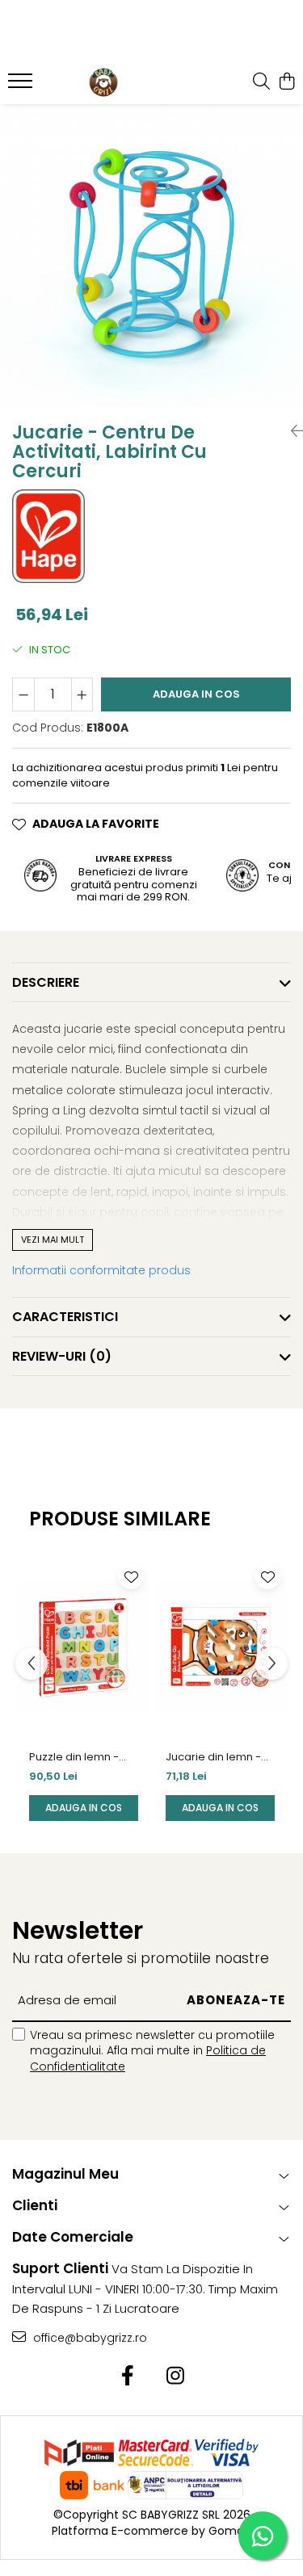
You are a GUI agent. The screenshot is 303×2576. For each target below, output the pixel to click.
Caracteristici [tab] (65, 1317)
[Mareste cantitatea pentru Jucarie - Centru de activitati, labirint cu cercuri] (82, 694)
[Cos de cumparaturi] (286, 82)
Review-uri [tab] (62, 1356)
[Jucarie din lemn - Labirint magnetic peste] (220, 1647)
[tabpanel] (151, 256)
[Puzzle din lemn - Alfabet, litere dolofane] (84, 1647)
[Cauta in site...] (261, 82)
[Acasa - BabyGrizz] (103, 82)
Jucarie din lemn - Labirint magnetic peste (213, 1757)
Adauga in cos (196, 694)
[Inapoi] (291, 431)
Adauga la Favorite (96, 824)
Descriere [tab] (46, 982)
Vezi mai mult (53, 1240)
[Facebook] (128, 2377)
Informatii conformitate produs (101, 1270)
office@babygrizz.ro (88, 2338)
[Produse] (22, 86)
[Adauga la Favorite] (131, 1576)
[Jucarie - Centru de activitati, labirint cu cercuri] (151, 256)
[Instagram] (176, 2377)
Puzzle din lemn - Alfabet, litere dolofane (74, 1757)
